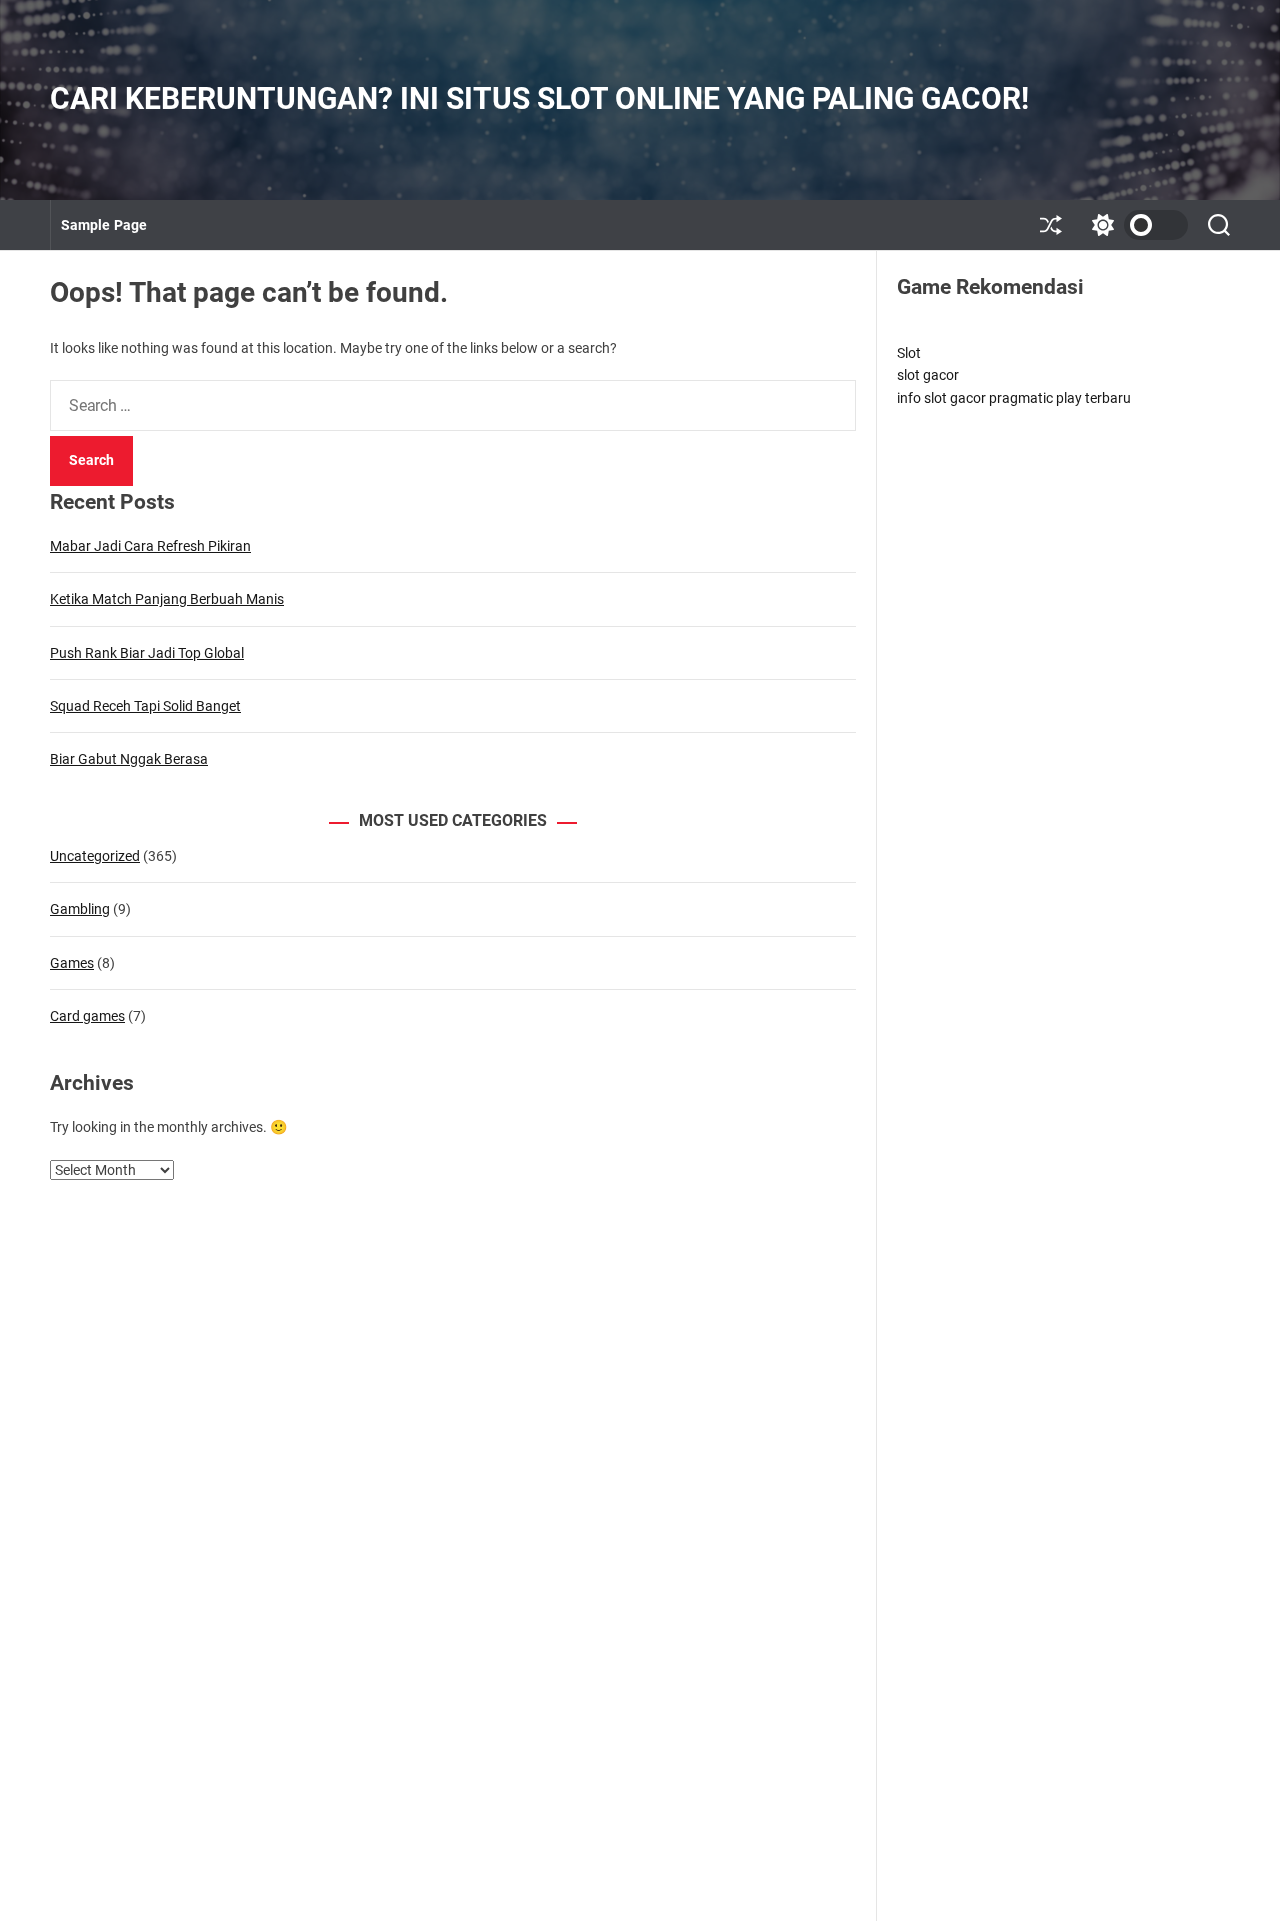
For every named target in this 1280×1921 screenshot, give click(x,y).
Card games (87, 1016)
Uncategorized (95, 856)
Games (72, 963)
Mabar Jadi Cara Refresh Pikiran (150, 546)
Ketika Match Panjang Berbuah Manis (167, 599)
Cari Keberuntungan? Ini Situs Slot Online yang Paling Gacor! (539, 99)
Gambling (80, 909)
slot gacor (928, 375)
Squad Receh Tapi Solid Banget (145, 706)
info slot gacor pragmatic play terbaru (1014, 398)
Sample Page (104, 225)
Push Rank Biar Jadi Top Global (147, 653)
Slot (909, 353)
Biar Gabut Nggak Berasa (129, 759)
